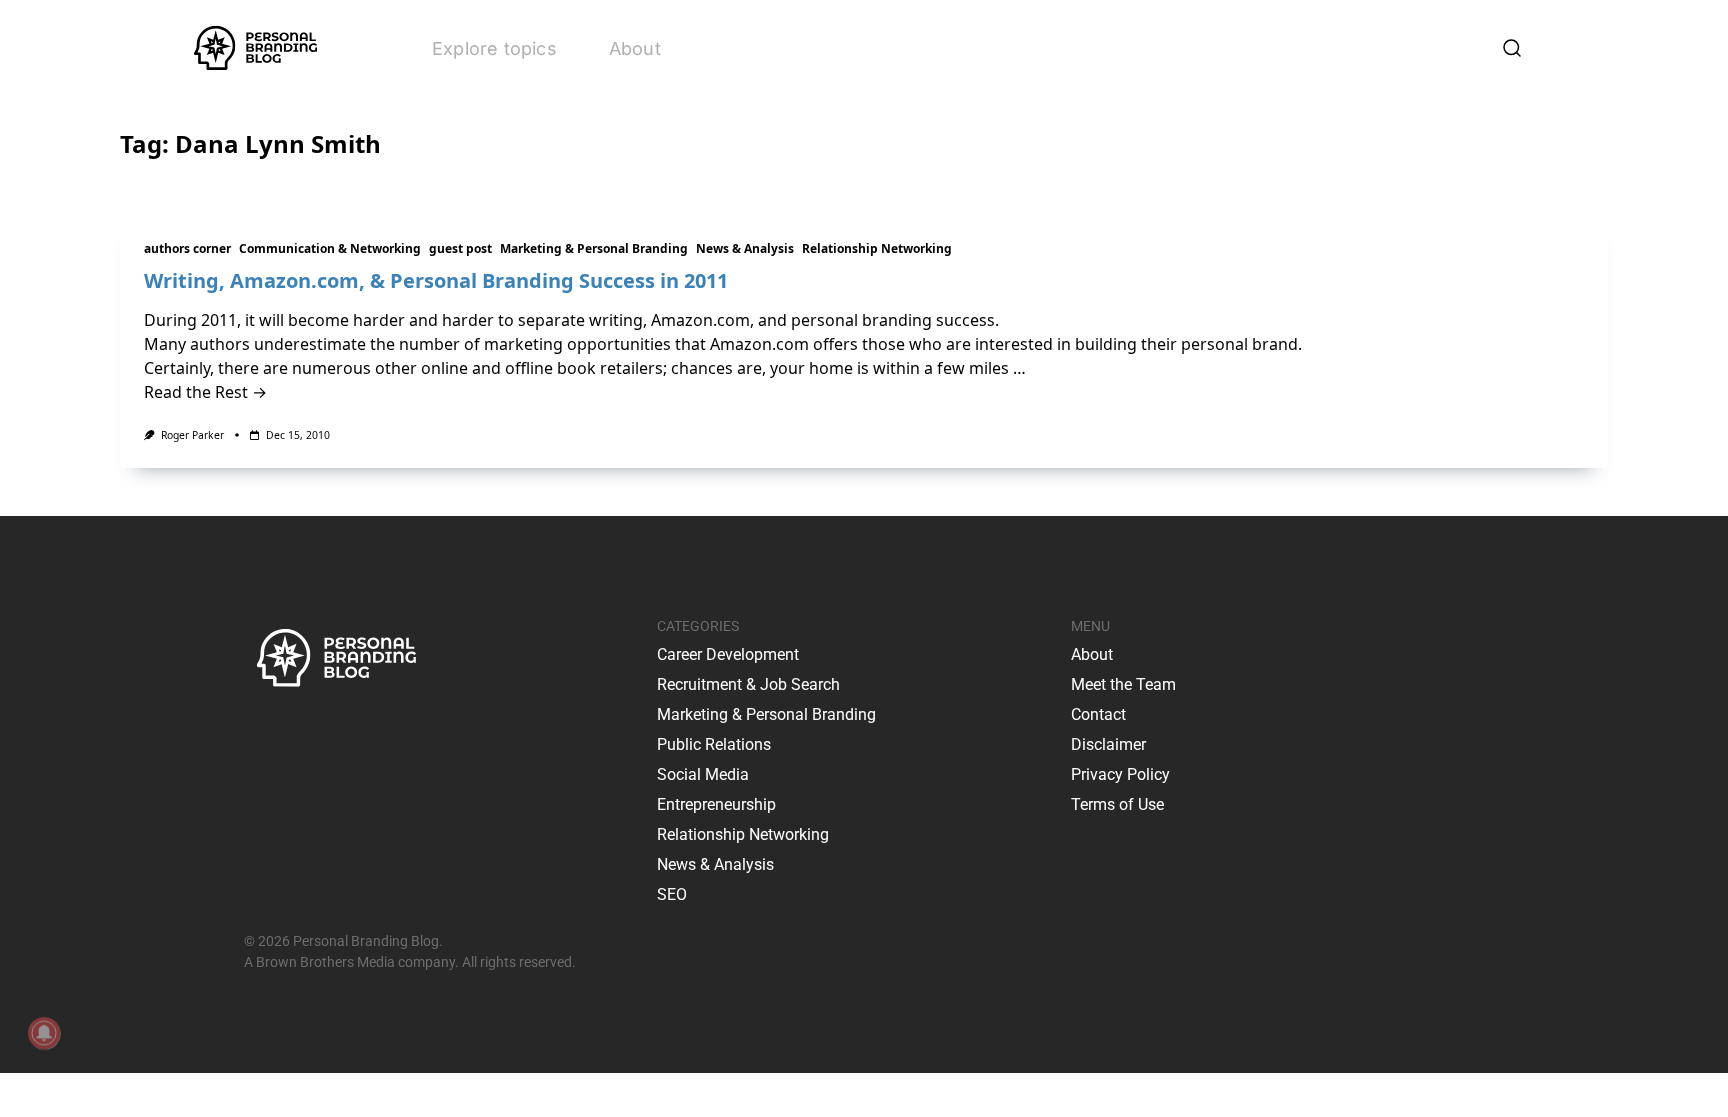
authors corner (187, 248)
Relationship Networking (877, 248)
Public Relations (714, 744)
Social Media (703, 774)
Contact (1098, 714)
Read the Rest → (205, 392)
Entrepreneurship (716, 804)
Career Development (728, 654)
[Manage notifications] (44, 1033)
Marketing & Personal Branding (594, 248)
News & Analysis (745, 248)
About (635, 48)
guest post (460, 248)
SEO (672, 894)
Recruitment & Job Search (748, 684)
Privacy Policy (1120, 774)
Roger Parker (192, 435)
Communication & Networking (330, 248)
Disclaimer (1108, 744)
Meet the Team (1123, 684)
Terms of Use (1117, 804)
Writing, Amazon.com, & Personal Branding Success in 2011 (436, 280)
